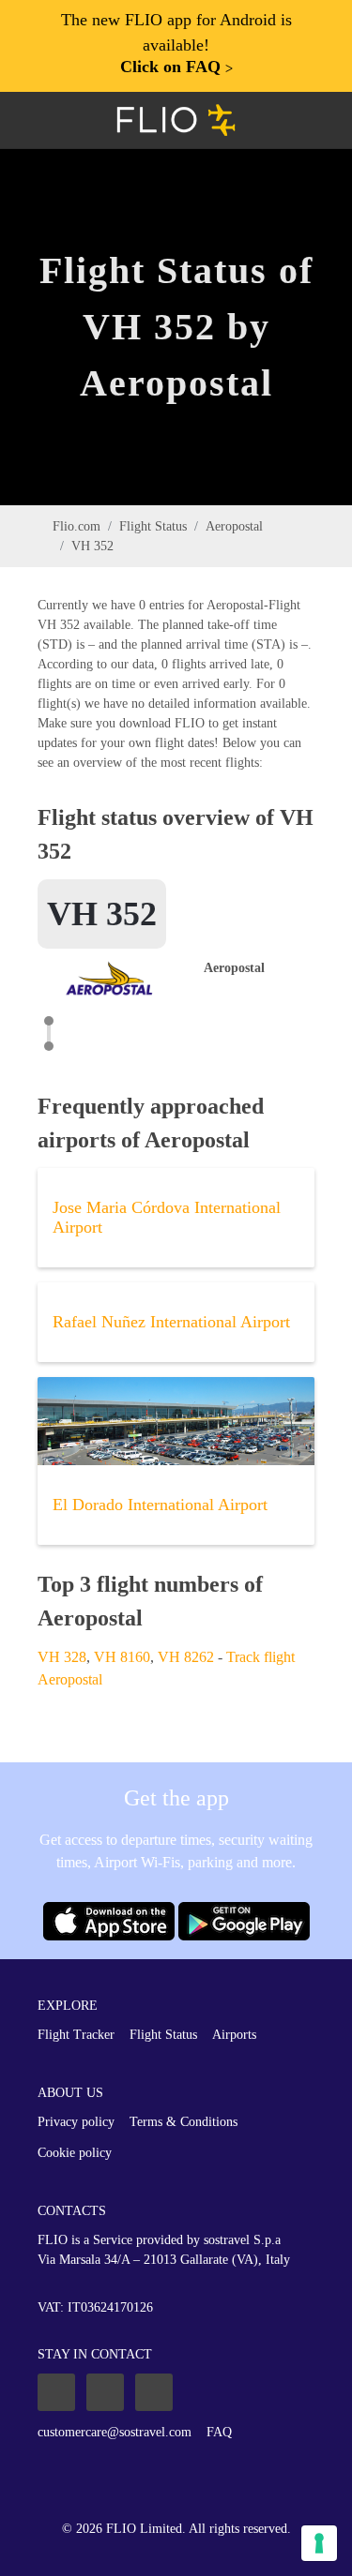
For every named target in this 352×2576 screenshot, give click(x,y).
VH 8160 (122, 1657)
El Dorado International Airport (160, 1505)
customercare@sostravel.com (115, 2432)
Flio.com (77, 526)
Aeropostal (234, 526)
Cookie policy (75, 2153)
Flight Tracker (76, 2035)
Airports (234, 2035)
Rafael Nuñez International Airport (171, 1322)
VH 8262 (186, 1657)
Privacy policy (76, 2122)
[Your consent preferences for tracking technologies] (319, 2543)
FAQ (219, 2432)
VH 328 (62, 1657)
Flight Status (153, 526)
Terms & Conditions (184, 2122)
